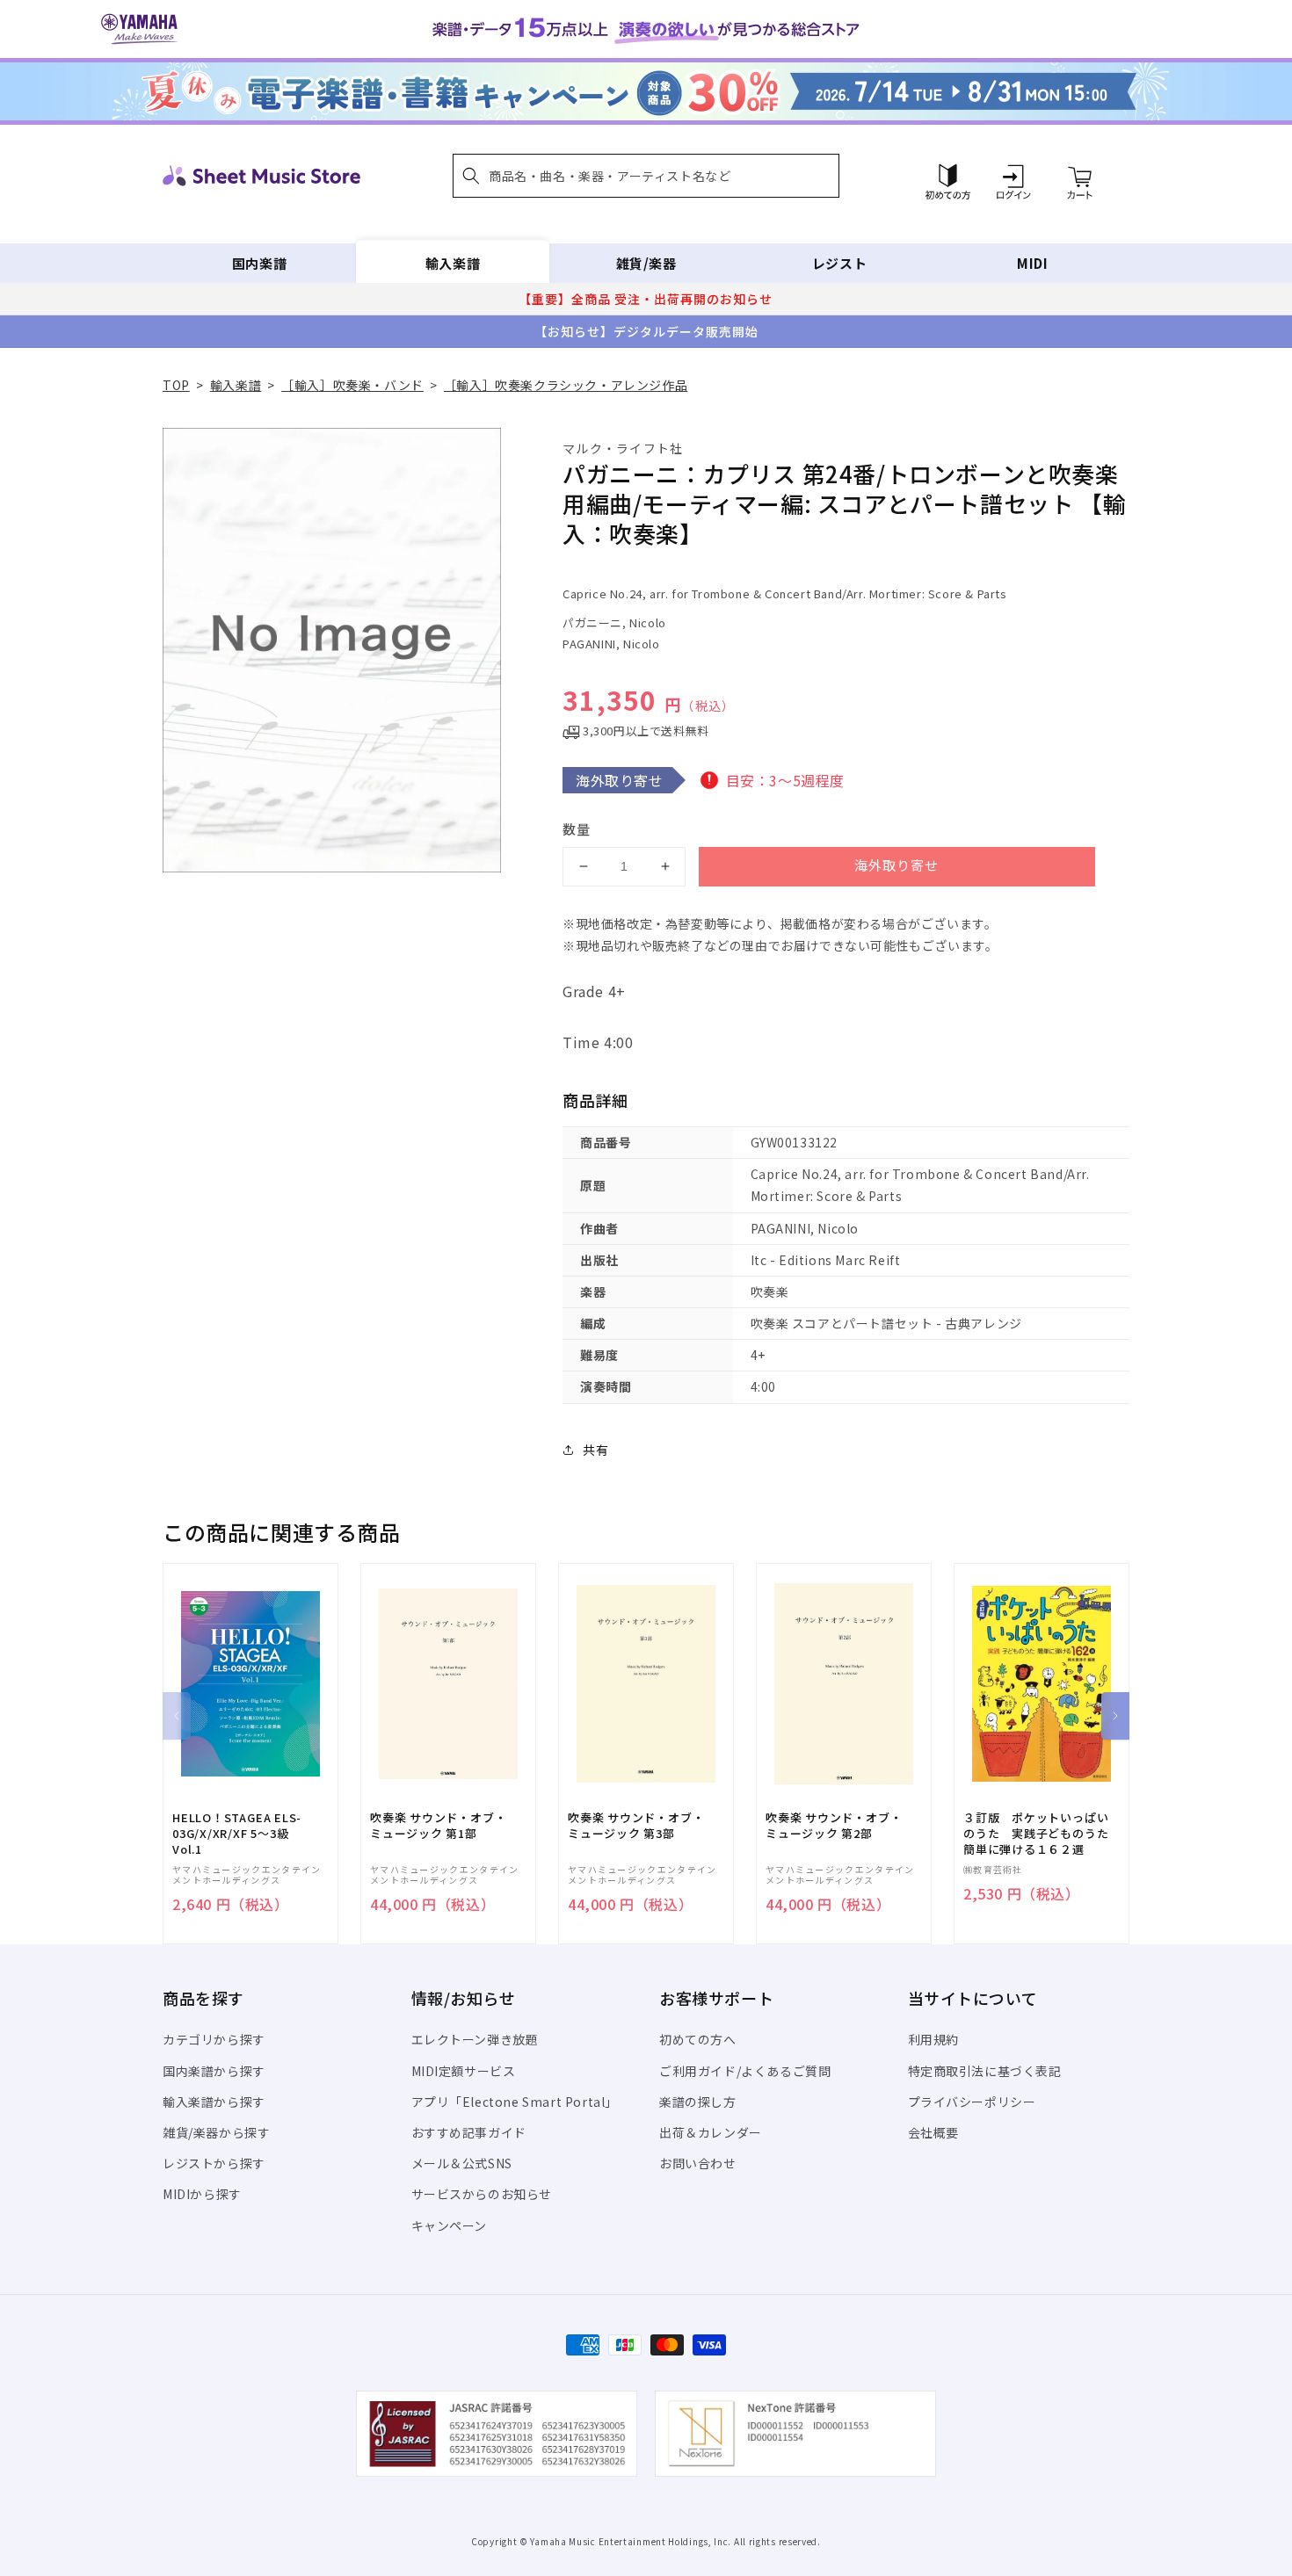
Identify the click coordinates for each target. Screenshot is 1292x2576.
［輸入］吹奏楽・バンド (352, 385)
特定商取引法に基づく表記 (985, 2071)
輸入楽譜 (453, 263)
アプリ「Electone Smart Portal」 (515, 2102)
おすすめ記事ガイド (469, 2132)
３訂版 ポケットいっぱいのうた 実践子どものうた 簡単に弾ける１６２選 (1042, 1834)
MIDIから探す (202, 2194)
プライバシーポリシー (972, 2102)
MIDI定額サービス (464, 2071)
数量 (577, 829)
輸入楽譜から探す (214, 2102)
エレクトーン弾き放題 (475, 2039)
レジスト (839, 263)
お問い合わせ (698, 2163)
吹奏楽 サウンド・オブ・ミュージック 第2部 (834, 1826)
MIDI (1032, 263)
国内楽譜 (259, 263)
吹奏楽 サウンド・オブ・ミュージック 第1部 (438, 1826)
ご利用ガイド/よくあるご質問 (745, 2071)
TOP (176, 385)
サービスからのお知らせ (482, 2194)
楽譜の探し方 (698, 2102)
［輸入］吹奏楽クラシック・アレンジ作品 (566, 385)
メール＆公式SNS (462, 2163)
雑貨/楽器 (646, 263)
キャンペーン (450, 2225)
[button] (646, 176)
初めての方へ (698, 2039)
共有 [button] (595, 1450)
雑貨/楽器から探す (216, 2132)
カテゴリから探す (214, 2039)
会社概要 (933, 2132)
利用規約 (933, 2039)
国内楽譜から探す (214, 2071)
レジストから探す (214, 2163)
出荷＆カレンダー (711, 2132)
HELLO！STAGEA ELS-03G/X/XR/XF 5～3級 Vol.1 (237, 1834)
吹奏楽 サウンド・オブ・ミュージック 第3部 (636, 1826)
